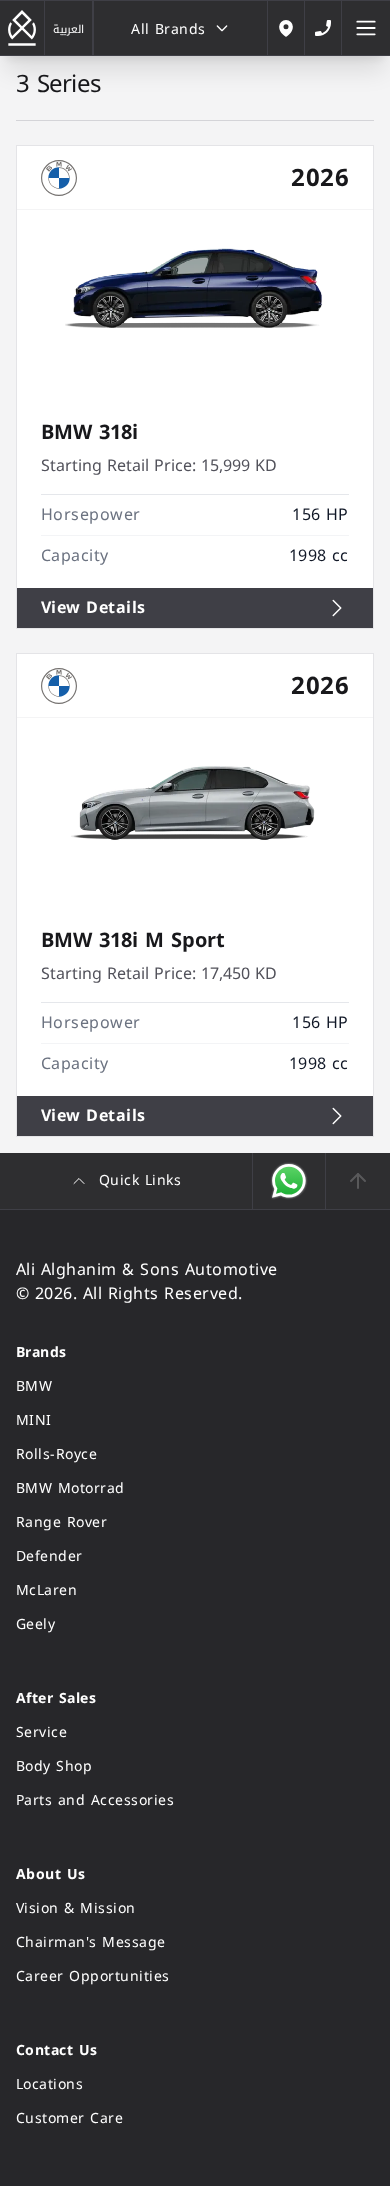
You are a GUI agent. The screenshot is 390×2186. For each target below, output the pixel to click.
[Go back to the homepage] (22, 28)
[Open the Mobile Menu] (366, 28)
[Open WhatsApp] (289, 1181)
